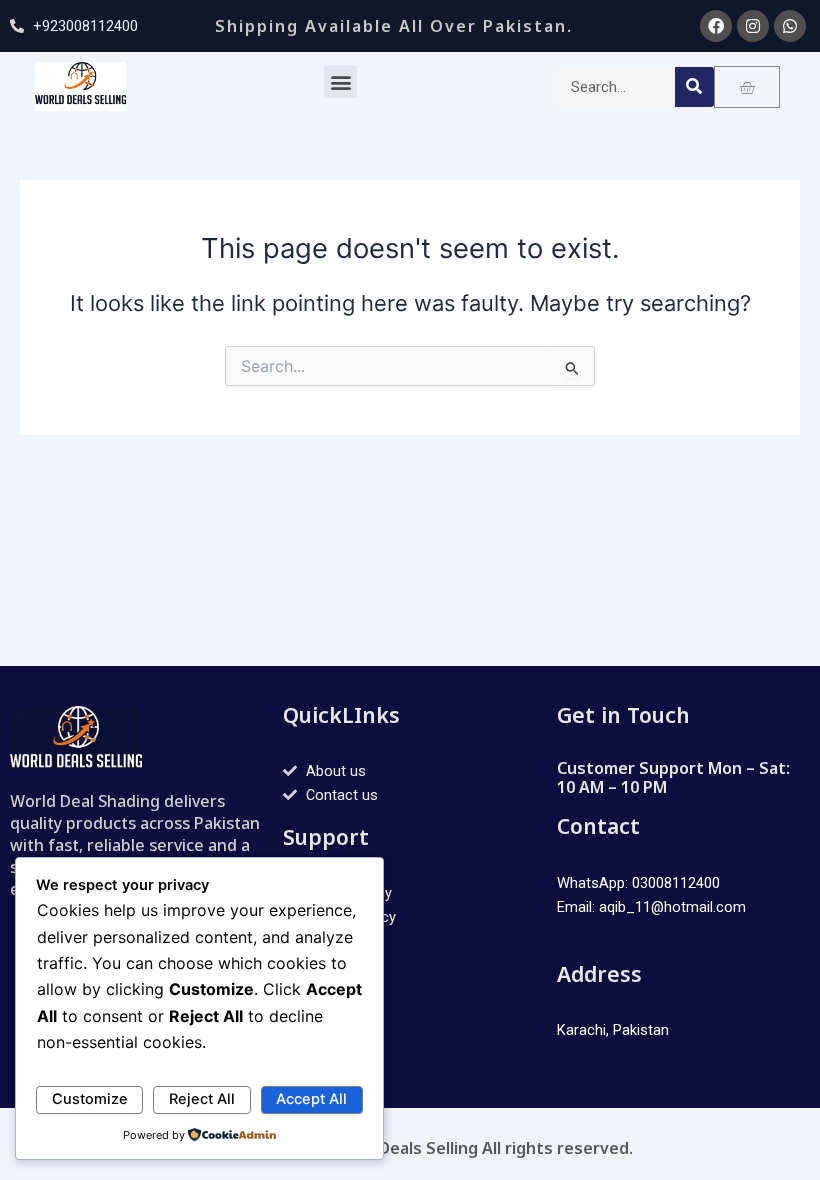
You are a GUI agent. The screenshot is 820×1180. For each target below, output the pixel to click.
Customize (90, 1099)
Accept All (311, 1099)
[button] (340, 81)
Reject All (202, 1099)
